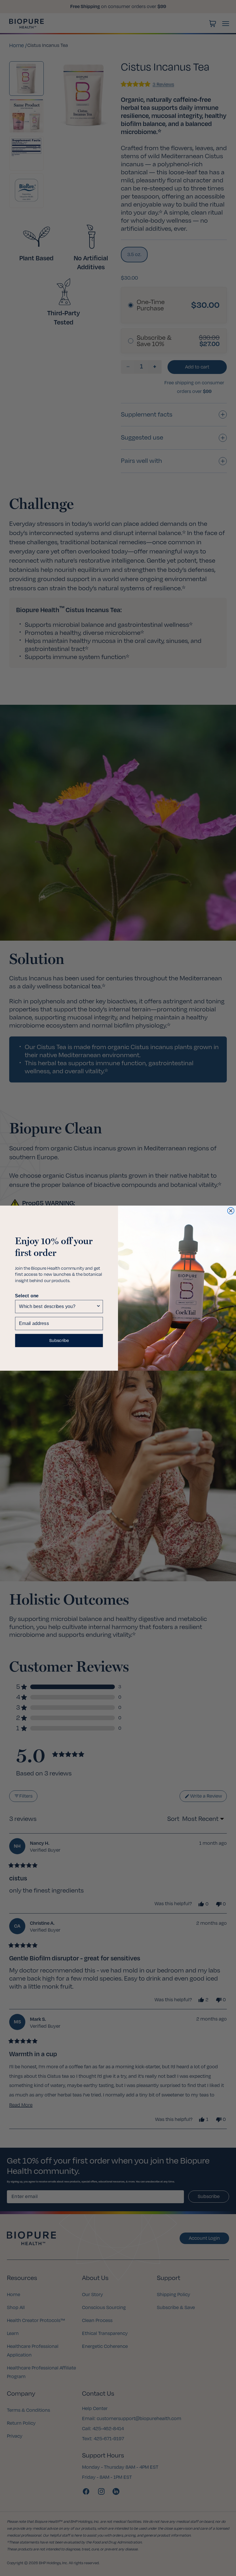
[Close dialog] (231, 1211)
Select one (27, 1295)
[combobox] (57, 1306)
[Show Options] (98, 1306)
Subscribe (59, 1340)
